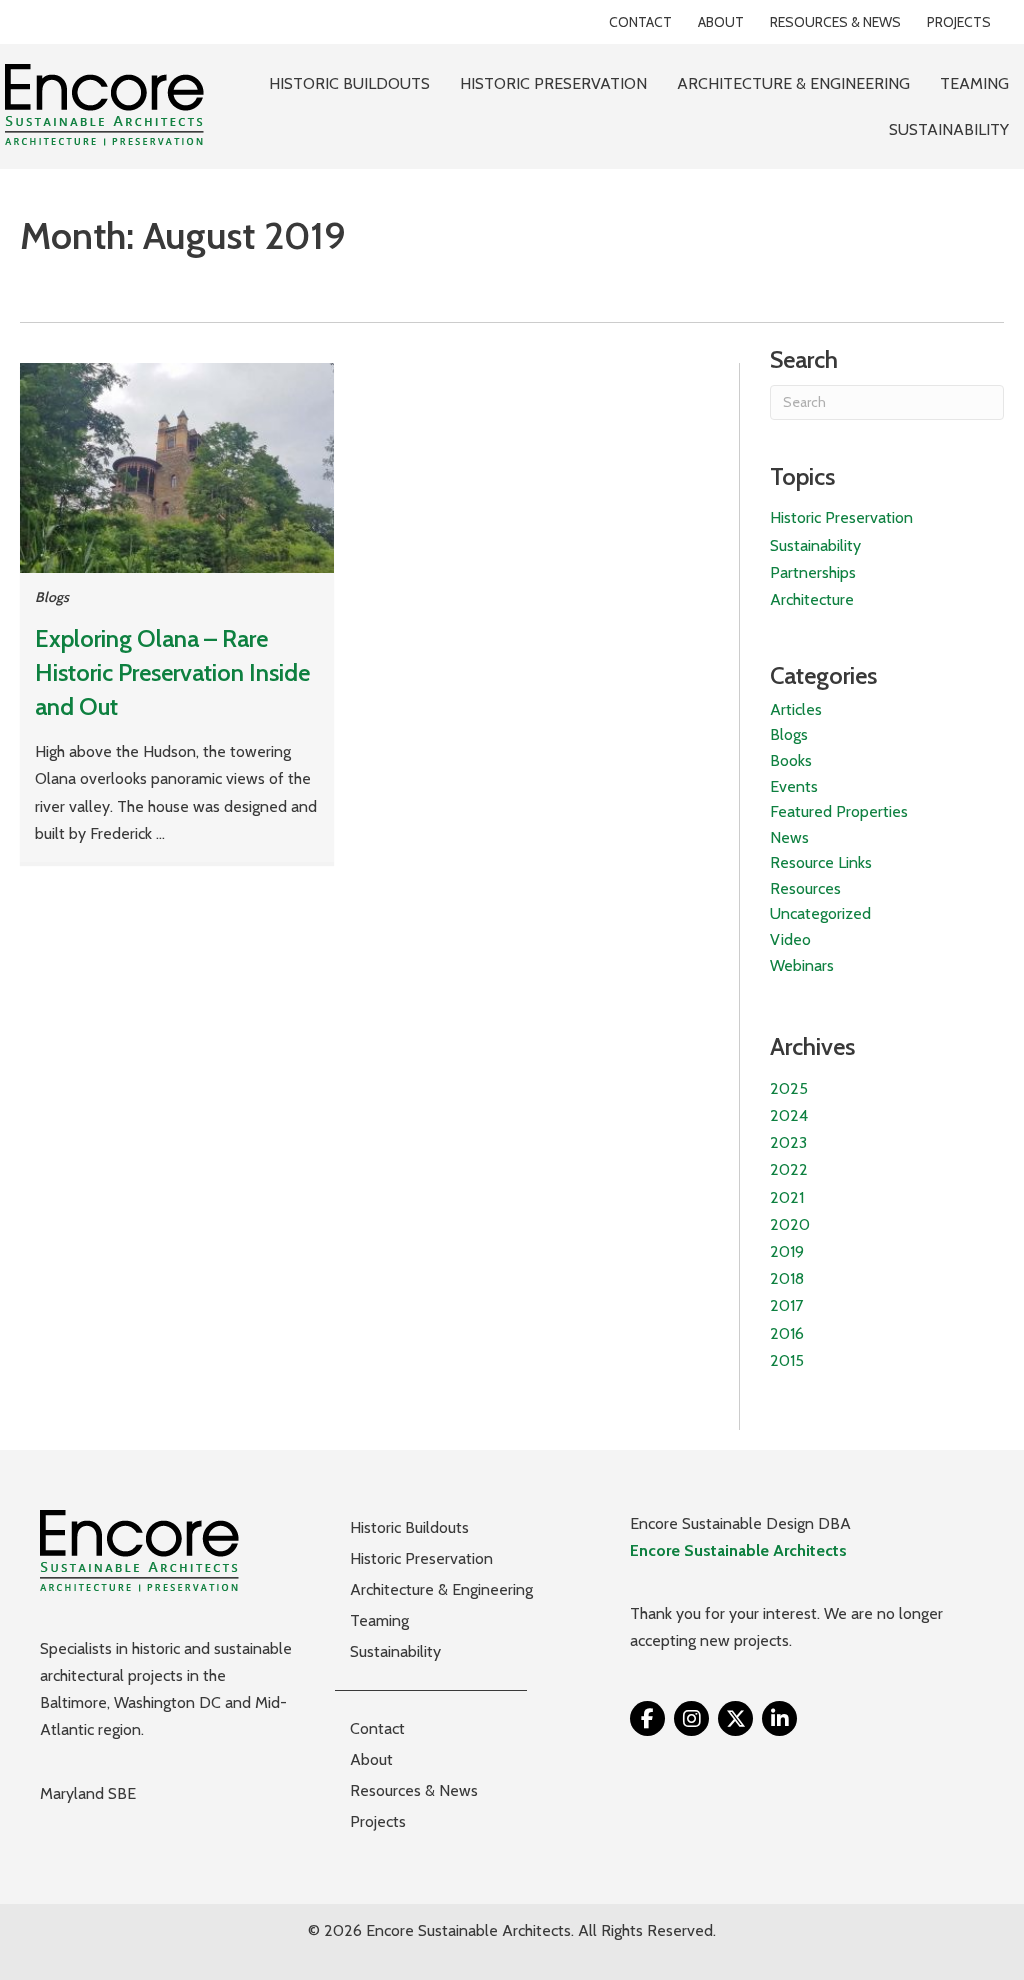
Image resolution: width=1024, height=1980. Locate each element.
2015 (787, 1360)
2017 (786, 1305)
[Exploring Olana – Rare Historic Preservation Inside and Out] (177, 466)
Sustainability (815, 545)
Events (794, 786)
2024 (789, 1115)
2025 (789, 1088)
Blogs (52, 597)
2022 (789, 1169)
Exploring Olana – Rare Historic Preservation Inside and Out (172, 672)
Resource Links (821, 862)
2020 (790, 1224)
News (789, 837)
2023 (788, 1142)
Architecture (812, 599)
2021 (787, 1197)
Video (790, 939)
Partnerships (813, 572)
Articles (796, 709)
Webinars (802, 965)
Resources (805, 888)
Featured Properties (839, 811)
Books (791, 760)
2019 (787, 1251)
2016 (787, 1333)
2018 (787, 1278)
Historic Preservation (841, 517)
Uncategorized (820, 913)
